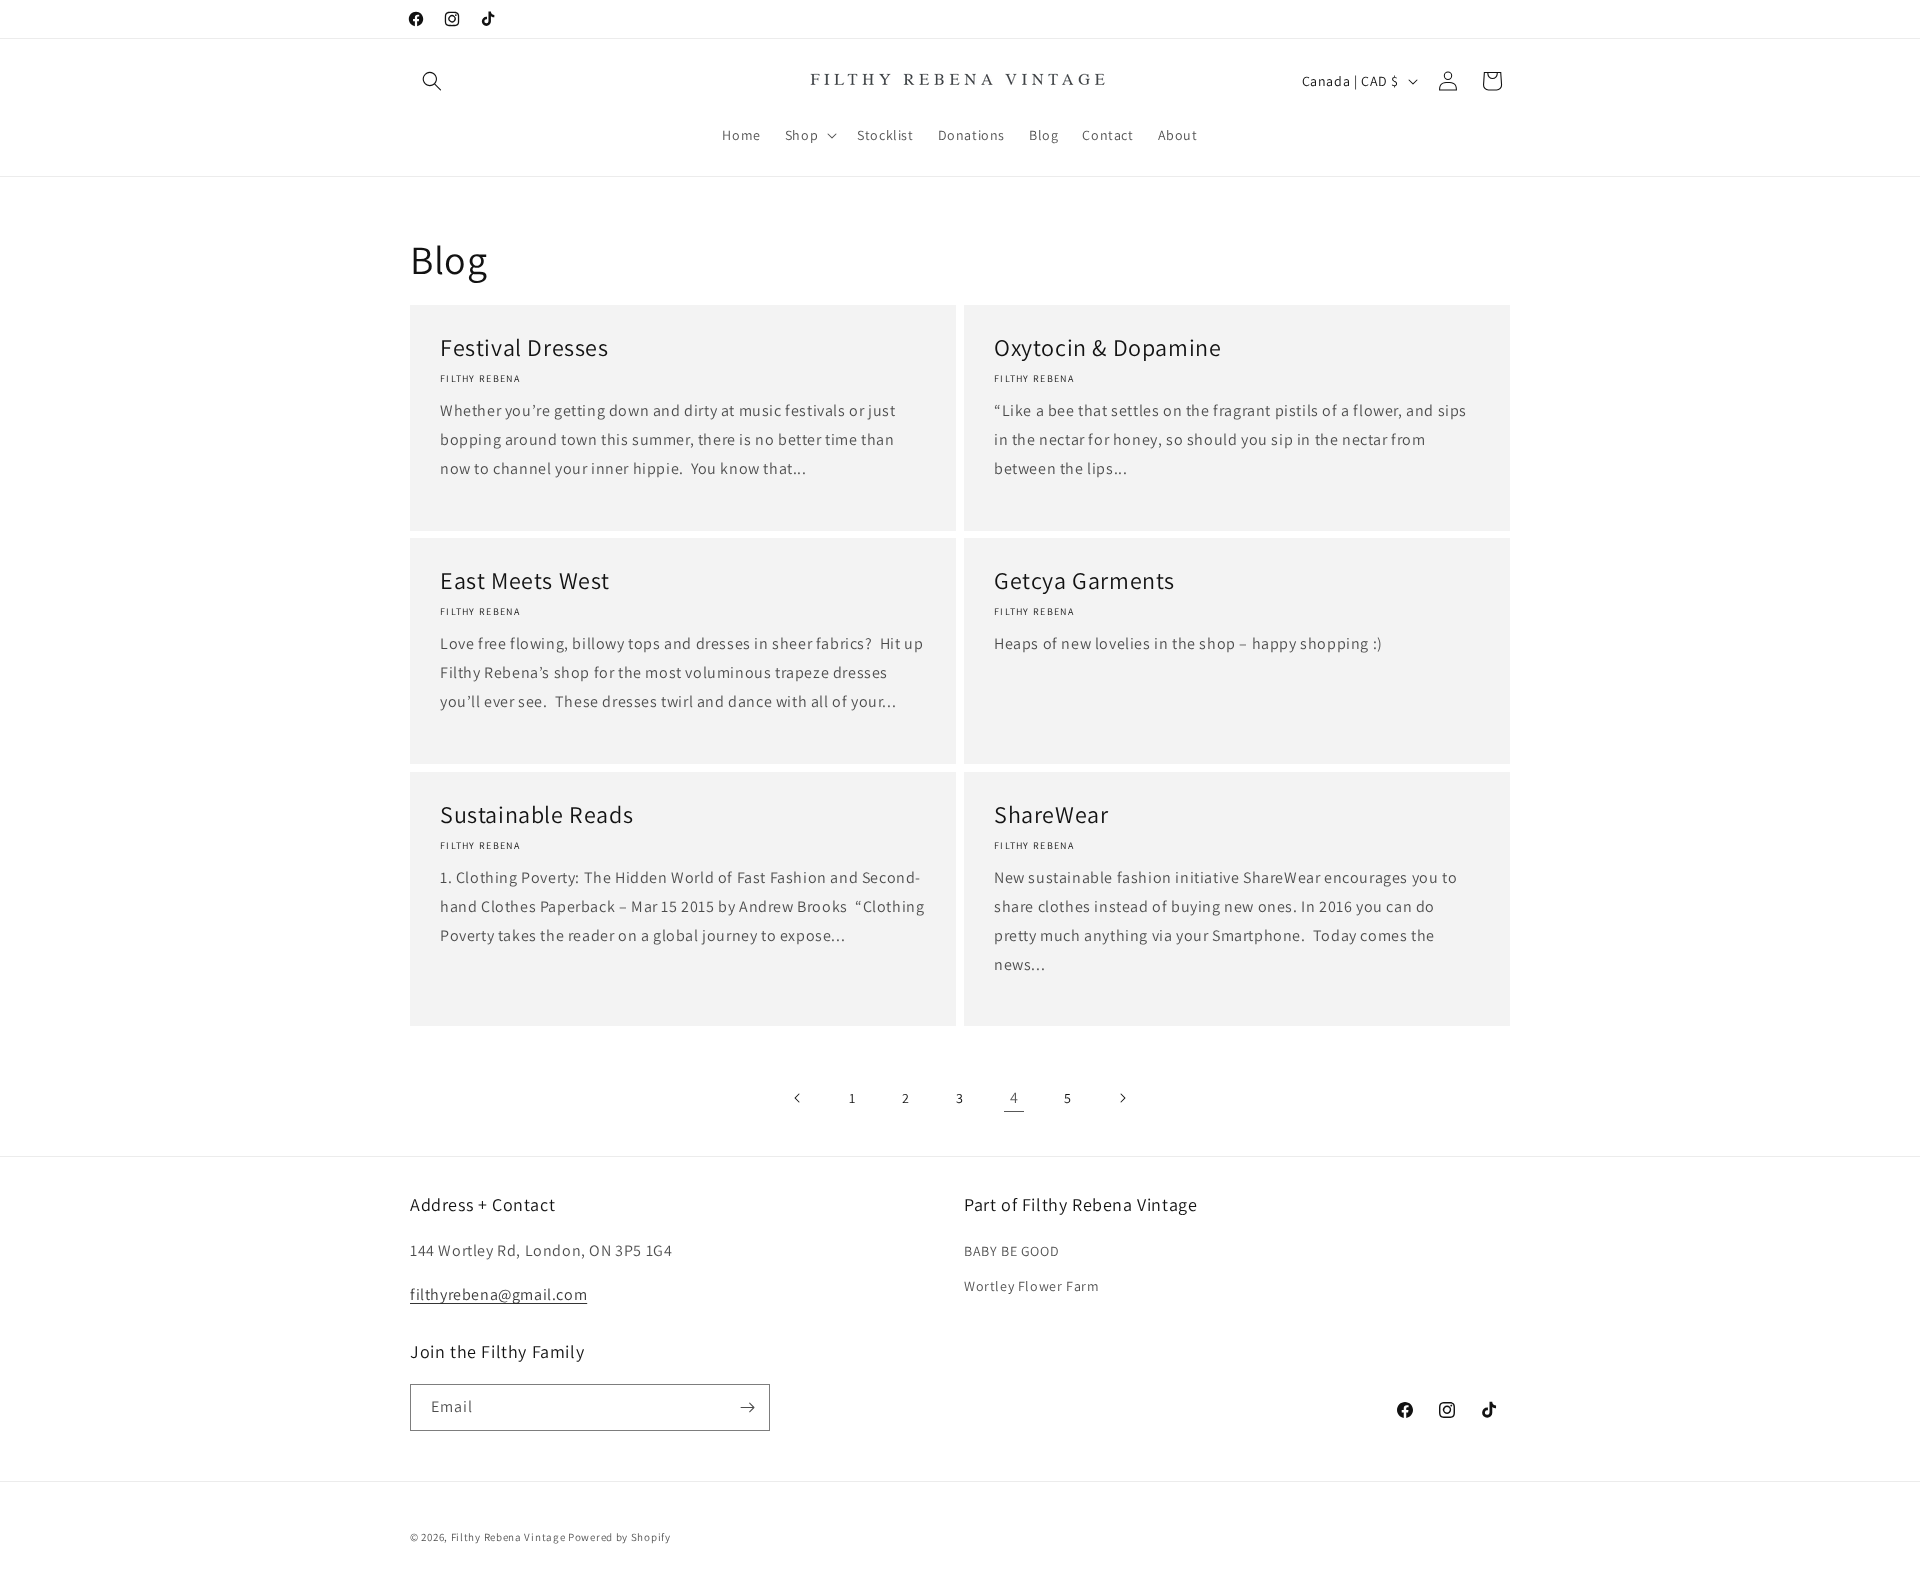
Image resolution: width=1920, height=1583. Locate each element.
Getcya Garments (1084, 580)
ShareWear (1051, 814)
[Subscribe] (747, 1407)
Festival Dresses (524, 347)
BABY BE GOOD (1011, 1251)
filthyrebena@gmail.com (498, 1294)
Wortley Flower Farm (1031, 1286)
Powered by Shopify (619, 1537)
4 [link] (1014, 1097)
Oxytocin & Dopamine (1107, 347)
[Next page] (1122, 1098)
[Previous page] (798, 1098)
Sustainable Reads (536, 814)
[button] (432, 81)
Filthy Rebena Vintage (508, 1537)
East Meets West (525, 580)
